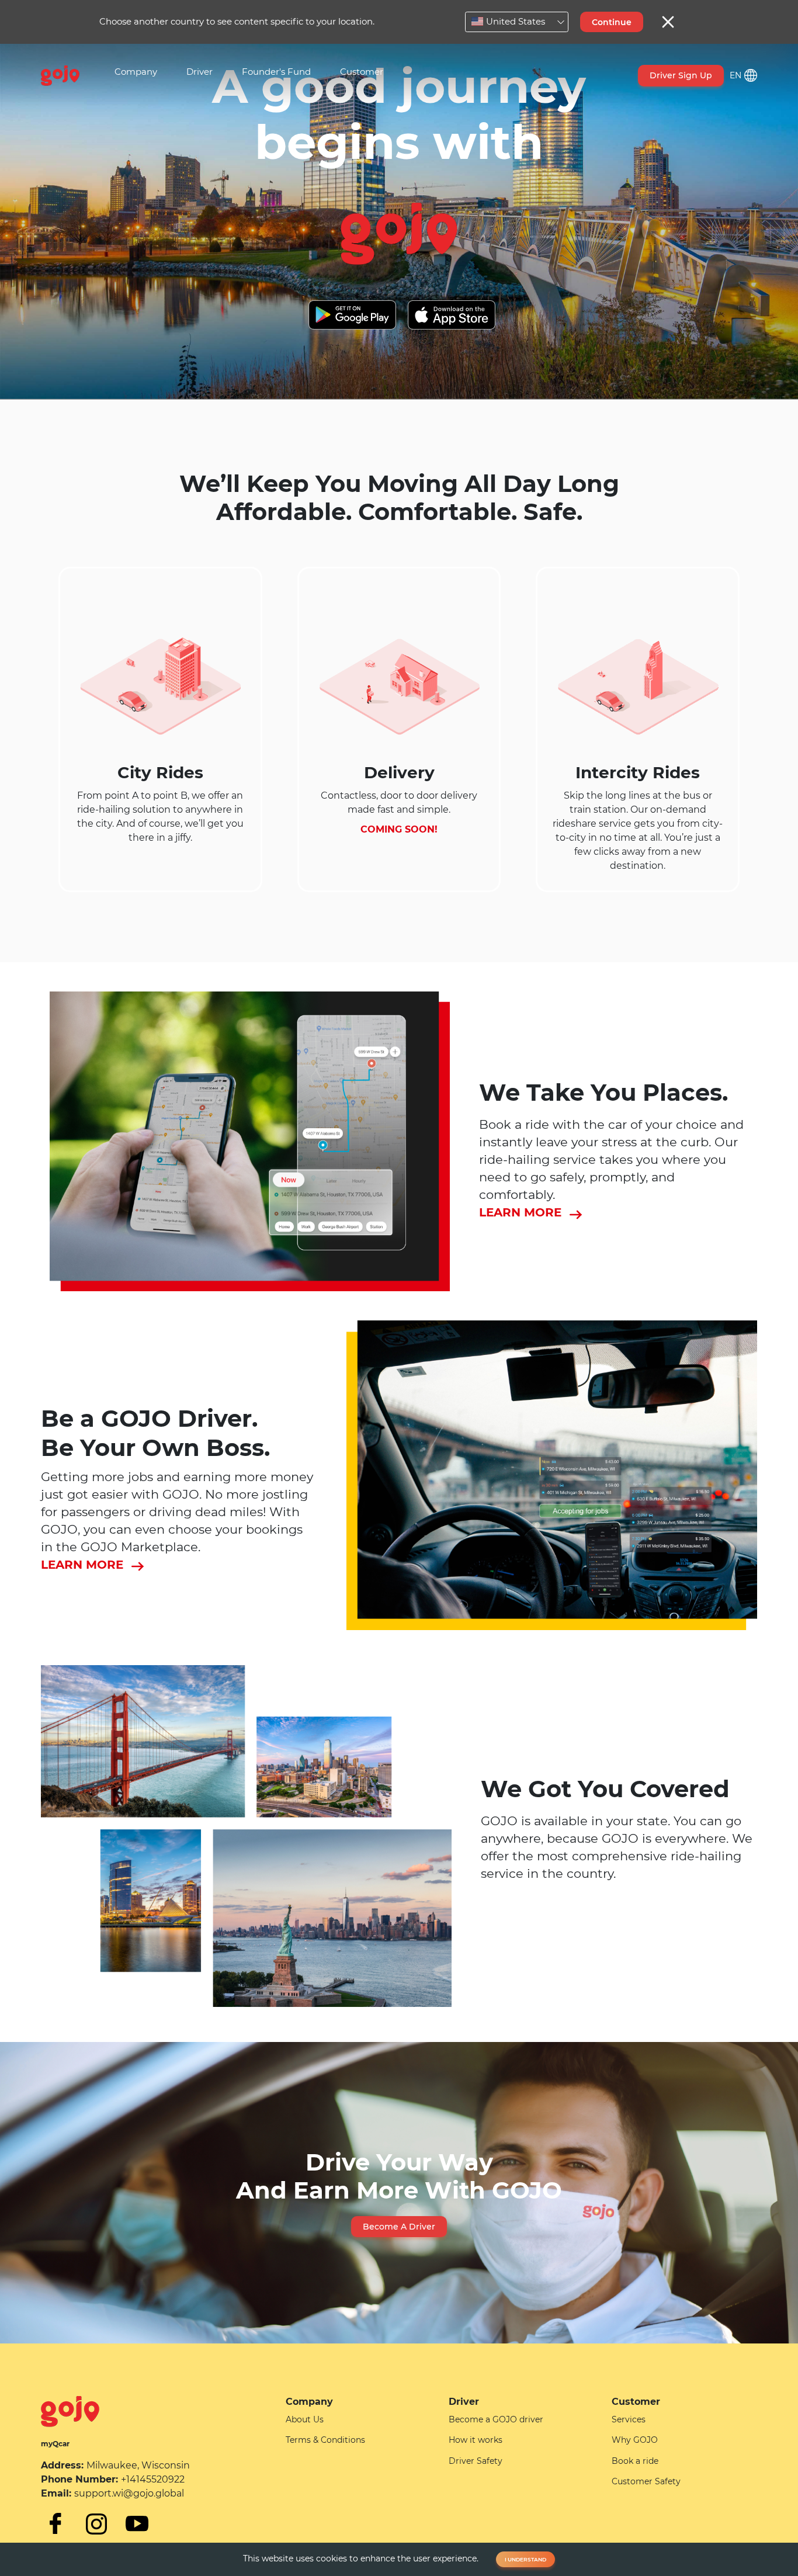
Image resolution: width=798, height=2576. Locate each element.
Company (136, 72)
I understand (525, 2559)
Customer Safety (646, 2481)
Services (629, 2419)
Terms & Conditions (325, 2440)
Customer (362, 72)
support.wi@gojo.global (129, 2493)
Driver (199, 72)
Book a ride (635, 2461)
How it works (476, 2440)
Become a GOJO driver (496, 2419)
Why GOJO (635, 2440)
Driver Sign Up (681, 75)
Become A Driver (399, 2227)
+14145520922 (153, 2479)
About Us (305, 2419)
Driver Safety (476, 2461)
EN (735, 75)
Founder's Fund (276, 72)
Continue (612, 22)
